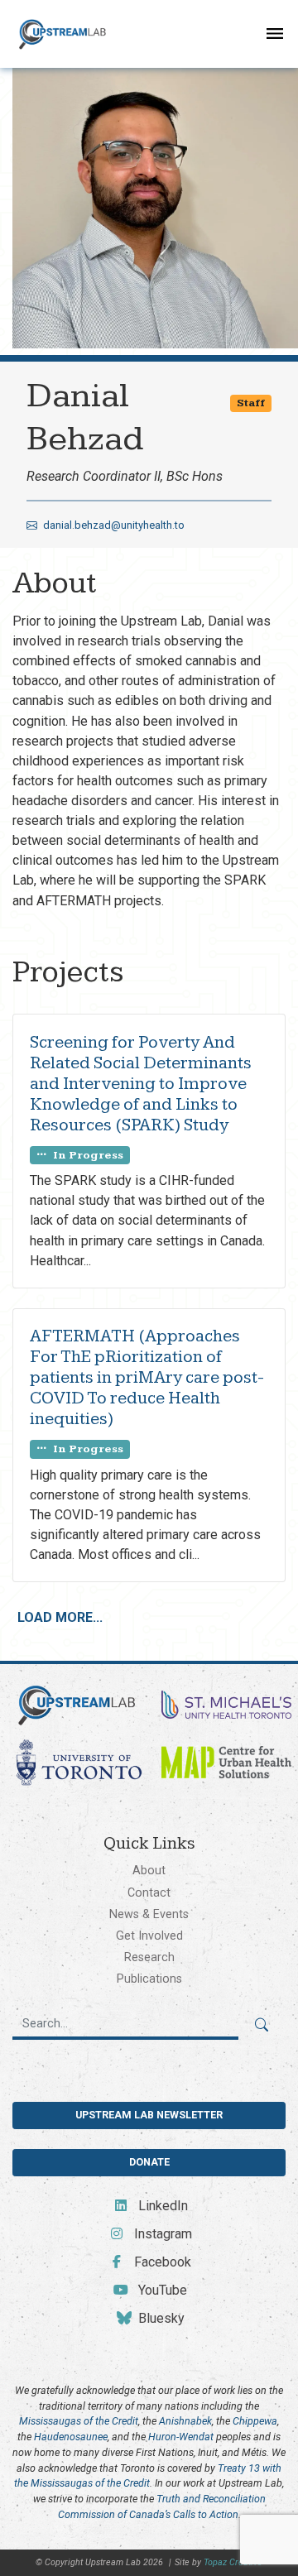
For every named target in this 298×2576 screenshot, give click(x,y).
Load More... (60, 1617)
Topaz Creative (233, 2562)
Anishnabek (185, 2421)
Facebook (161, 2262)
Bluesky (160, 2318)
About (149, 1870)
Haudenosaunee (71, 2437)
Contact (149, 1892)
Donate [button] (149, 2162)
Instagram (161, 2234)
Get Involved (149, 1936)
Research (149, 1957)
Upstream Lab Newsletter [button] (149, 2115)
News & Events (149, 1914)
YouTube (161, 2290)
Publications (149, 1979)
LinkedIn (161, 2206)
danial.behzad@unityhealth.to (113, 525)
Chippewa (255, 2421)
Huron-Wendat (181, 2437)
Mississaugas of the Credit (79, 2421)
